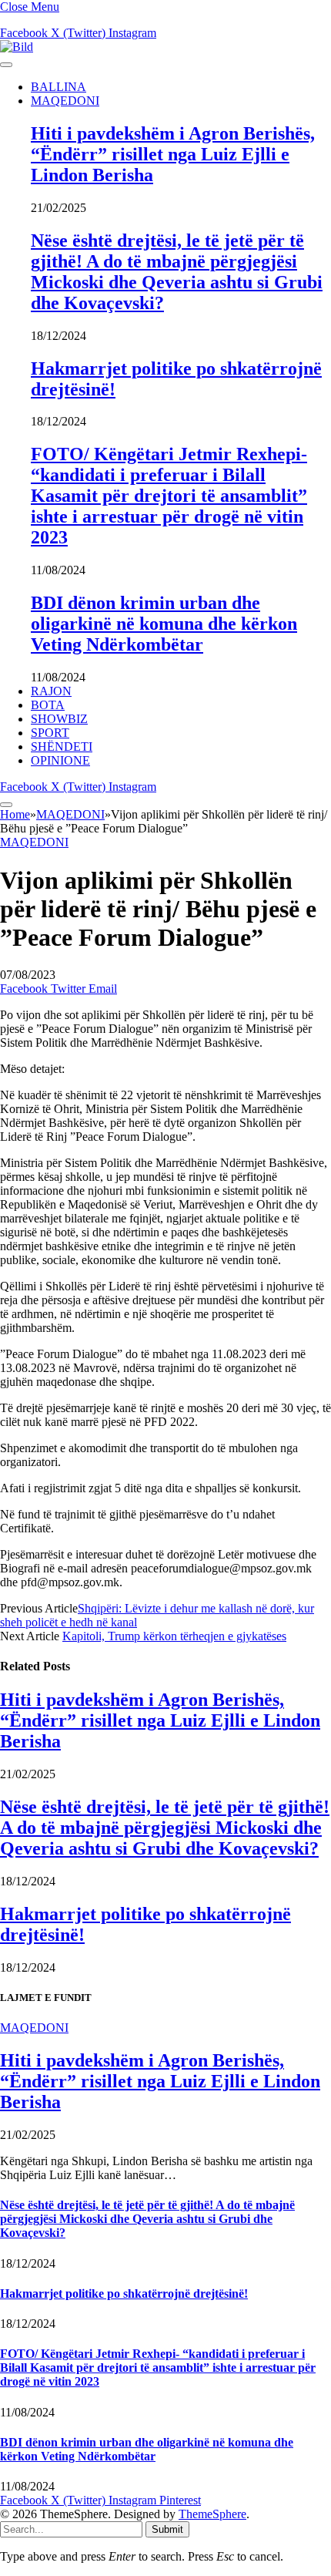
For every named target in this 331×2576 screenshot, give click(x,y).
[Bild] (17, 47)
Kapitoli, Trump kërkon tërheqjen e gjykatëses (174, 1636)
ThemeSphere (212, 2514)
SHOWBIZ (59, 719)
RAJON (51, 691)
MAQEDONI (65, 101)
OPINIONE (60, 760)
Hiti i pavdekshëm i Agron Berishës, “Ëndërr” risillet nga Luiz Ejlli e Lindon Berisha (173, 154)
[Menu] (6, 65)
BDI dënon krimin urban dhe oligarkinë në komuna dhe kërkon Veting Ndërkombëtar (164, 624)
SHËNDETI (62, 747)
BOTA (48, 705)
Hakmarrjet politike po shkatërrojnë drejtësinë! (124, 2294)
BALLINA (59, 87)
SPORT (50, 733)
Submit (167, 2529)
